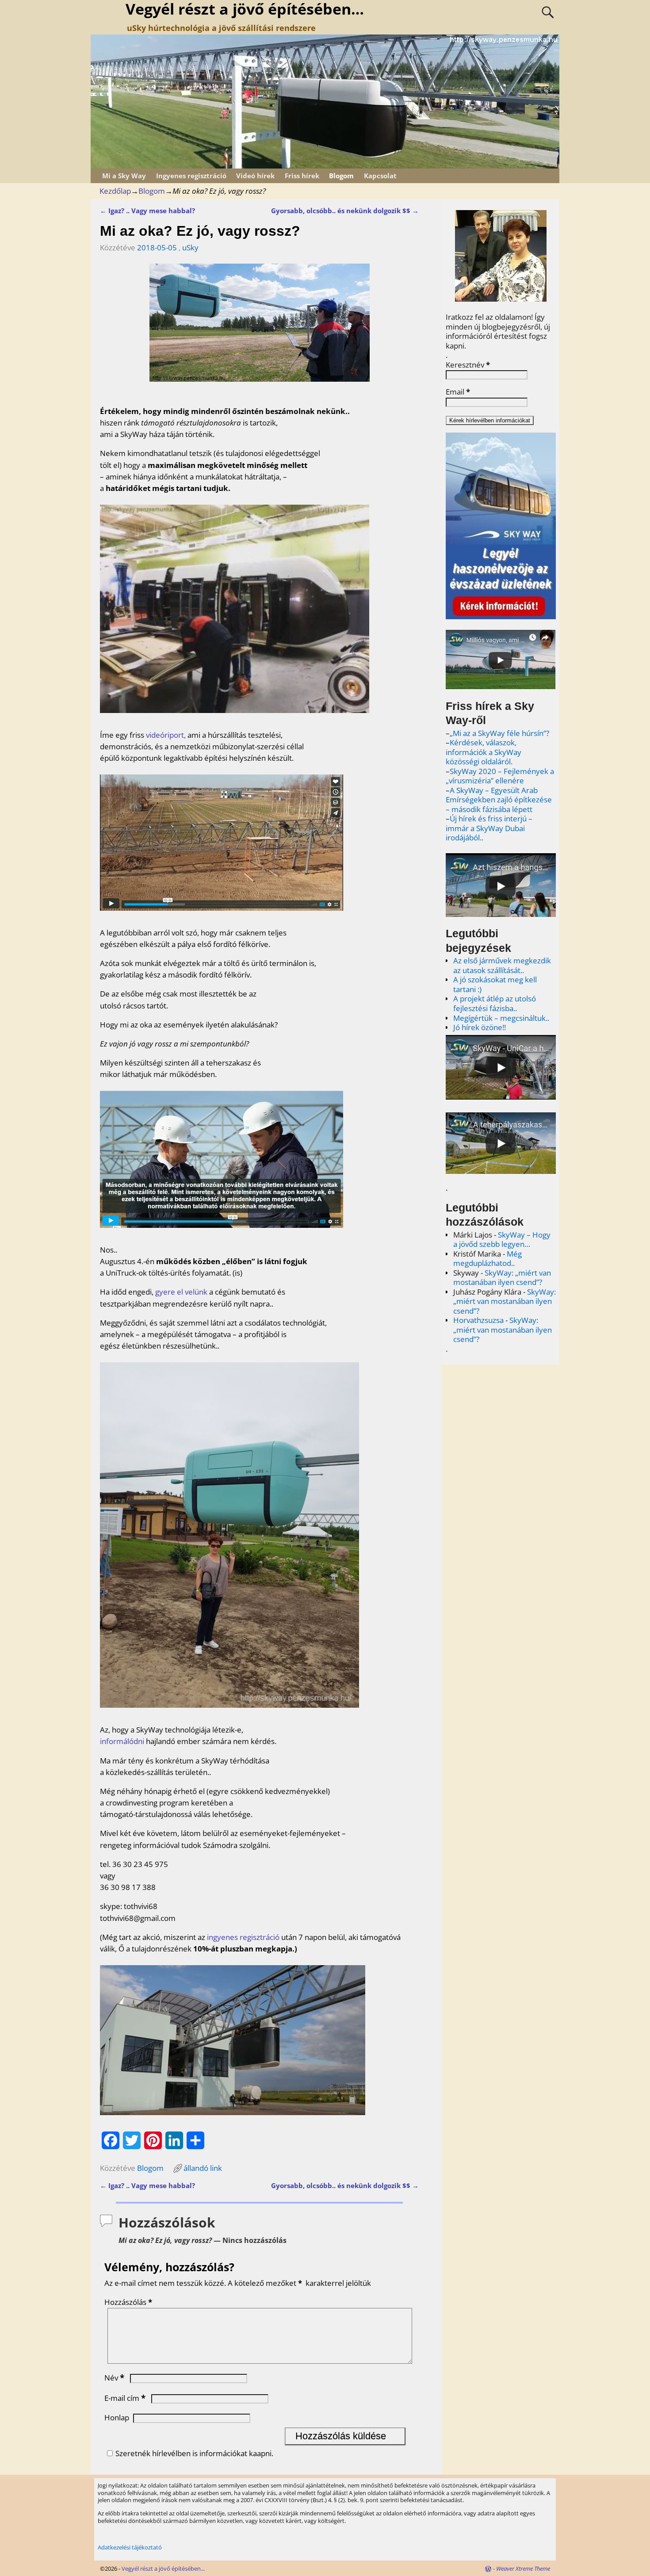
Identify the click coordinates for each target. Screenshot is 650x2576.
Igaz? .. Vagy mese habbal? (147, 211)
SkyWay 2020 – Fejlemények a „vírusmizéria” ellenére (500, 776)
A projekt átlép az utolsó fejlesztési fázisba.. (495, 1003)
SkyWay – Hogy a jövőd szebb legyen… (502, 1240)
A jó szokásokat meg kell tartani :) (495, 984)
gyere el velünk (181, 1292)
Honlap (117, 2417)
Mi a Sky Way (124, 176)
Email (458, 392)
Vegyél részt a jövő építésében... (163, 2568)
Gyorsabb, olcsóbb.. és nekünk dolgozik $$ (345, 211)
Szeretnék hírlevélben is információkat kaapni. (194, 2453)
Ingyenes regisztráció (191, 176)
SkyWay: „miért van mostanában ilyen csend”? (502, 1278)
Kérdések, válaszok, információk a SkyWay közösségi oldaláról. (484, 752)
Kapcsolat (380, 176)
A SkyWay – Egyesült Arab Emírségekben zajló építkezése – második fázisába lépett (499, 800)
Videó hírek (255, 176)
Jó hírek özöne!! (480, 1027)
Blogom (341, 176)
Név (114, 2378)
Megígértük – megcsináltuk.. (501, 1018)
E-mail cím (125, 2398)
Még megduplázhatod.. (487, 1259)
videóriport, (166, 735)
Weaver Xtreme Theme (523, 2568)
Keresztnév (468, 365)
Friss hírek (302, 176)
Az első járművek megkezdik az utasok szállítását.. (502, 965)
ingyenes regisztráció (243, 1937)
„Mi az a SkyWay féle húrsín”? (499, 733)
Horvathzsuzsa (478, 1320)
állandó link (203, 2168)
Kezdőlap (115, 191)
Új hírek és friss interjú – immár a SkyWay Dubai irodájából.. (489, 828)
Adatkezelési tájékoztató (130, 2547)
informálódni (122, 1741)
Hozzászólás (128, 2302)
